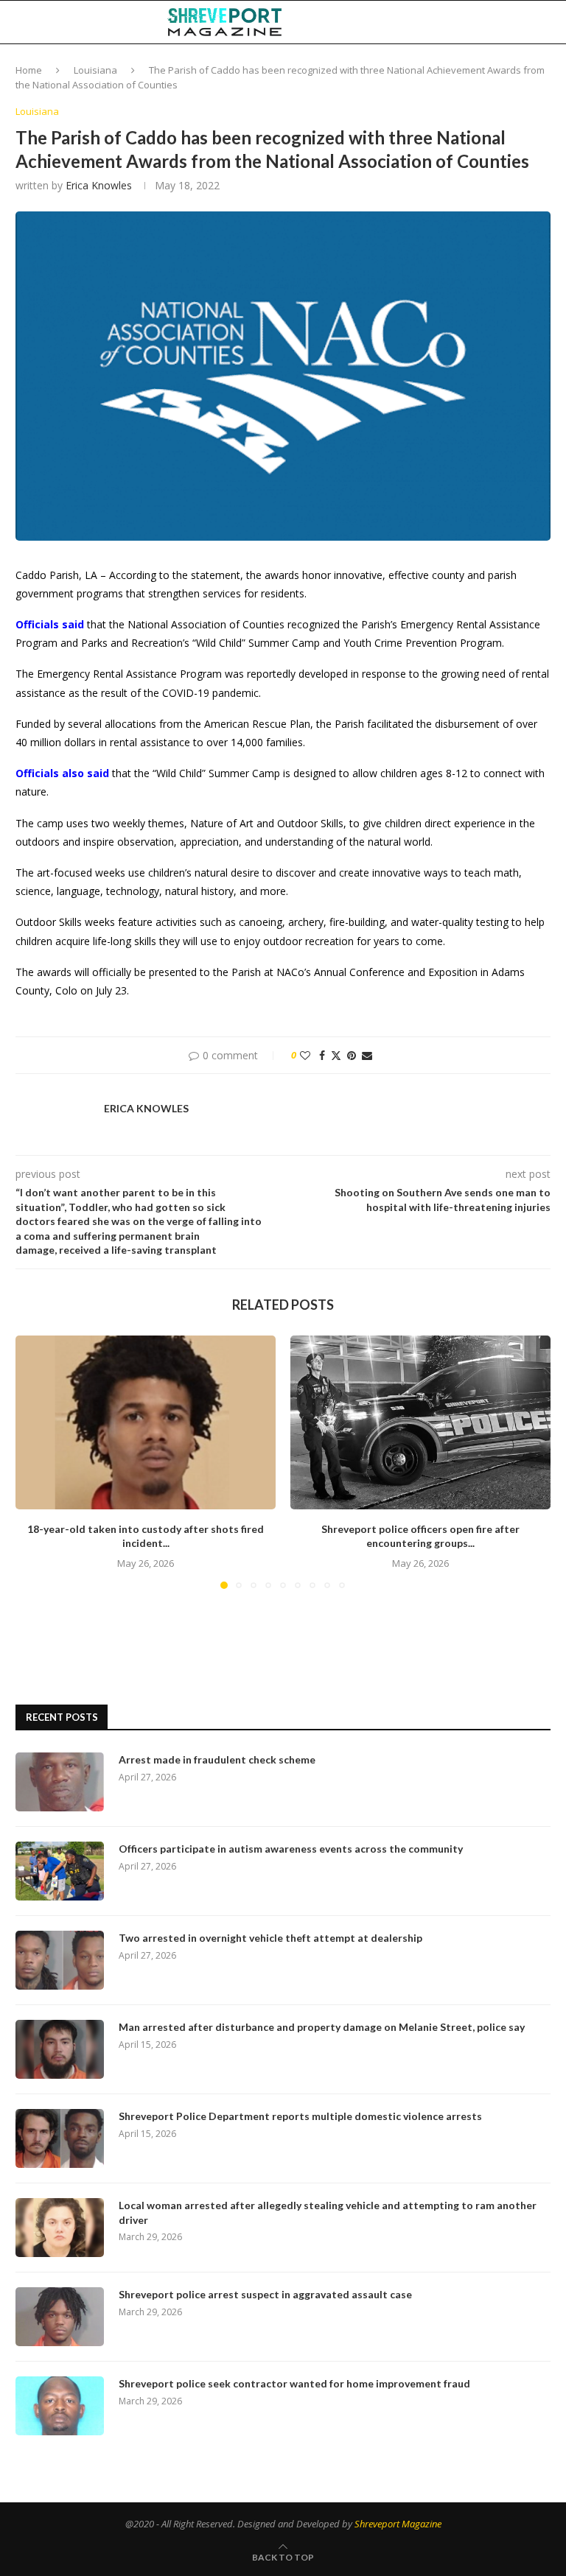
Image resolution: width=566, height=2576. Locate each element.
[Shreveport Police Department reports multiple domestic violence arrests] (60, 2138)
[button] (35, 1461)
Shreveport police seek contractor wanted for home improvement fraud (294, 2383)
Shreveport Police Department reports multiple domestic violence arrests (300, 2116)
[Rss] (521, 22)
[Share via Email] (367, 1055)
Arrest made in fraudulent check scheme (217, 1759)
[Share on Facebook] (322, 1055)
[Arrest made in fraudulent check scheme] (60, 1782)
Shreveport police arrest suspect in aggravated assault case (265, 2294)
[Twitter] (459, 22)
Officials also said (62, 773)
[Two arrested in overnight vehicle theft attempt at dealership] (60, 1960)
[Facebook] (445, 22)
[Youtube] (490, 22)
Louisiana (95, 70)
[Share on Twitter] (336, 1055)
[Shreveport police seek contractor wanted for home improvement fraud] (60, 2406)
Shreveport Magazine (398, 2524)
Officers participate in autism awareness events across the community (291, 1849)
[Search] (543, 22)
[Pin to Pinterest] (352, 1055)
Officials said (50, 624)
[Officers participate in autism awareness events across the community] (60, 1871)
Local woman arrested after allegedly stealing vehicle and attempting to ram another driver (328, 2212)
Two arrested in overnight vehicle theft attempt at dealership (270, 1938)
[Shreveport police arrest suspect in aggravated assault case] (60, 2317)
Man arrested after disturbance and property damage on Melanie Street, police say (322, 2027)
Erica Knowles (99, 185)
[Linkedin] (475, 22)
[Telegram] (506, 22)
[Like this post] (305, 1055)
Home (29, 70)
